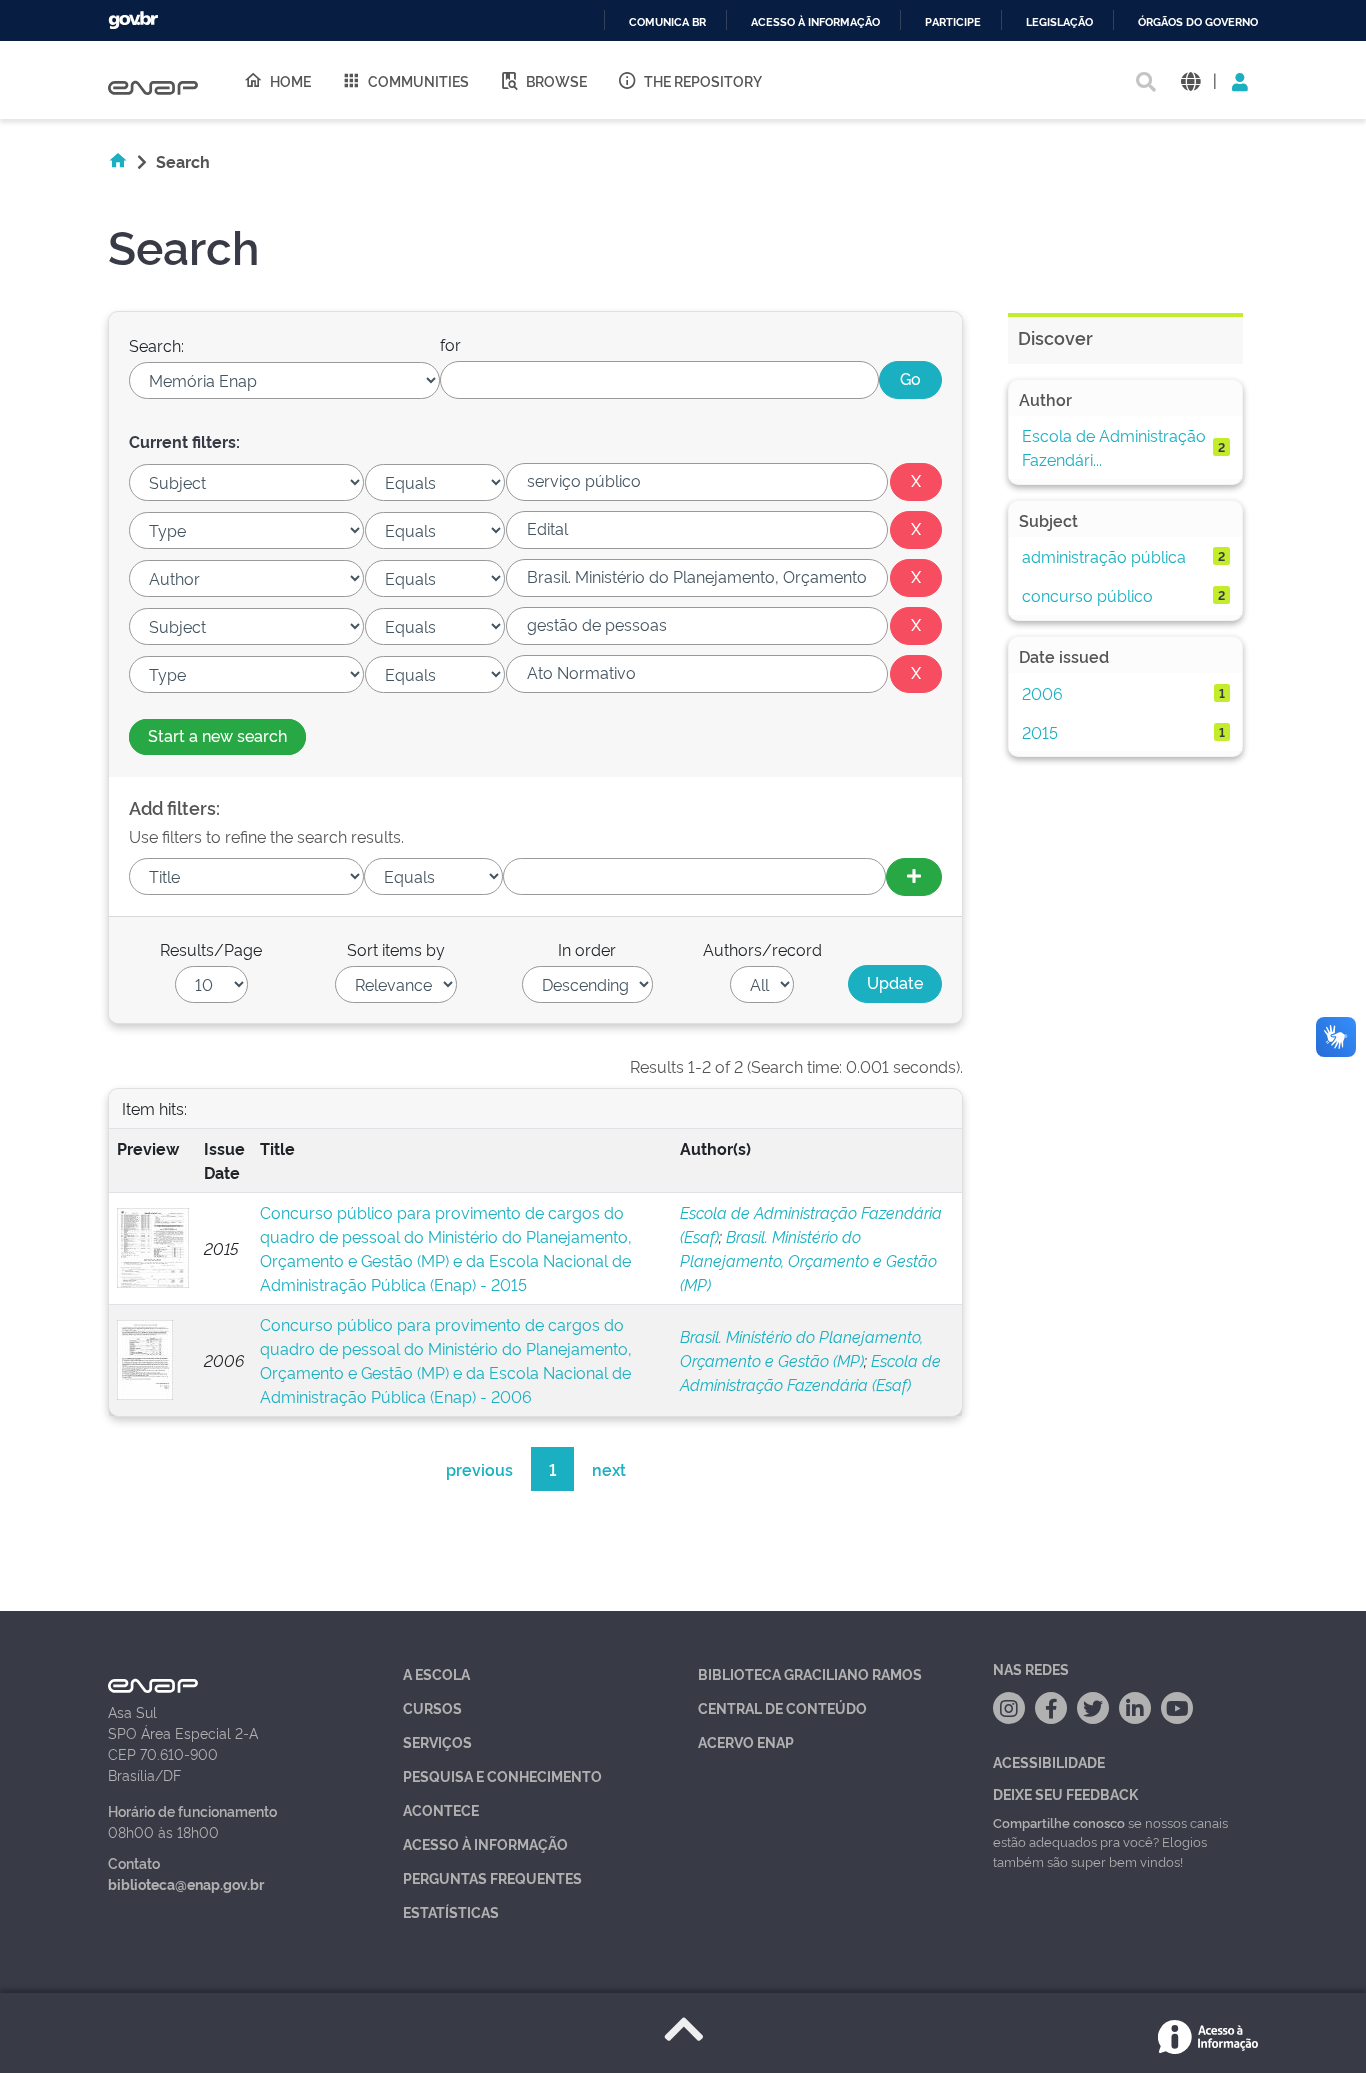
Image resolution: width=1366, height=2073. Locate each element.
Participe (953, 22)
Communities (418, 80)
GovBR (133, 20)
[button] (1190, 80)
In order (587, 949)
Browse (556, 80)
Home (290, 80)
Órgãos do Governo (1198, 22)
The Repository (703, 80)
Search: (156, 345)
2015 (1040, 732)
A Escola (436, 1673)
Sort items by (396, 949)
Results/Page (211, 949)
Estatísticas (451, 1911)
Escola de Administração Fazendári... (1114, 447)
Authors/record (762, 949)
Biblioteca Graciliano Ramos (810, 1673)
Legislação (1059, 22)
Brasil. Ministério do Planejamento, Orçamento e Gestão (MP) (808, 1260)
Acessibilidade (1049, 1761)
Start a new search (217, 735)
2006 (1042, 693)
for (450, 344)
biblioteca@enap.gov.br (186, 1883)
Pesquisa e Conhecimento (502, 1775)
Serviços (437, 1741)
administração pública (1104, 556)
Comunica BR (667, 22)
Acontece (441, 1809)
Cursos (432, 1707)
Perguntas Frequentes (492, 1877)
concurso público (1087, 595)
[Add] (914, 877)
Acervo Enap (746, 1741)
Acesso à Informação (485, 1843)
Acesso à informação (815, 22)
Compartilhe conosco (1059, 1822)
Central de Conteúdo (782, 1707)
